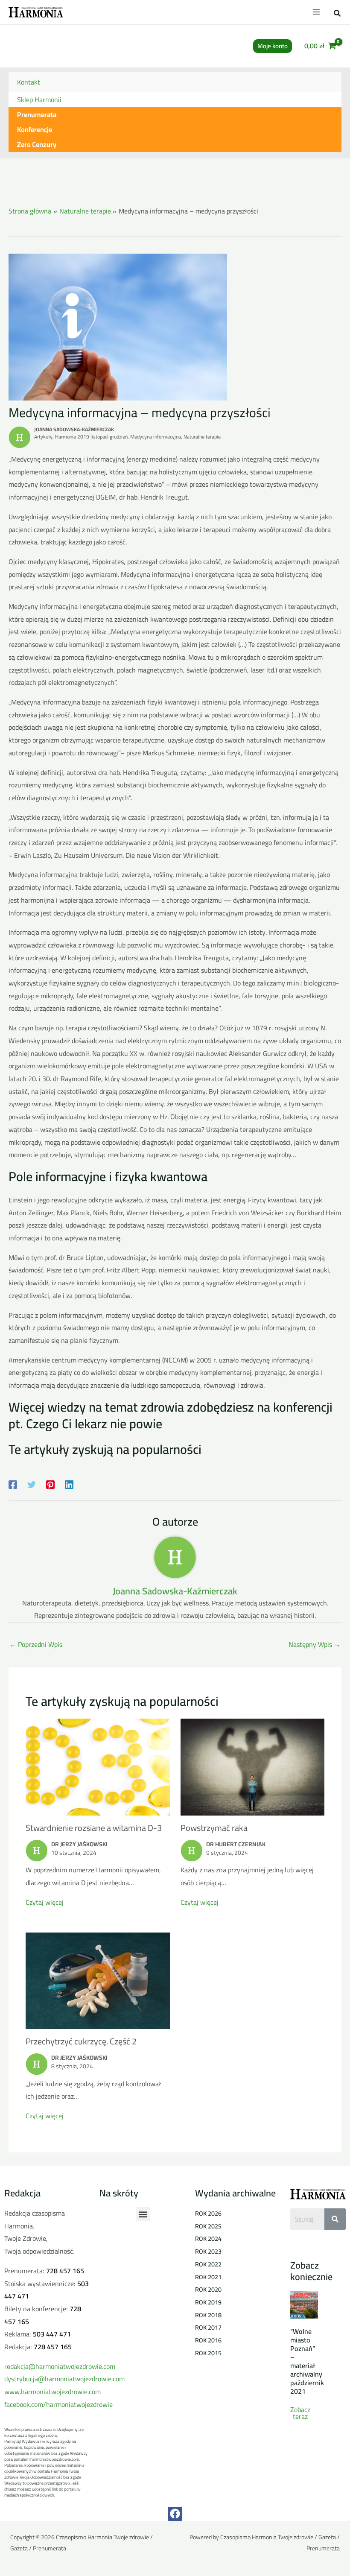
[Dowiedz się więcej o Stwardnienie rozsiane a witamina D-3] (98, 1766)
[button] (338, 14)
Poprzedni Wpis (36, 1644)
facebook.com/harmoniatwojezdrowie (58, 2404)
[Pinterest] (50, 1484)
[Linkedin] (69, 1484)
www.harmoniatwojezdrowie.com (52, 2392)
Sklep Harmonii (39, 99)
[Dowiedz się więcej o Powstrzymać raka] (253, 1766)
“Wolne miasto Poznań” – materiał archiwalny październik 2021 (307, 2361)
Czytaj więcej (45, 1902)
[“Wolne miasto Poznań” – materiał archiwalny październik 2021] (304, 2304)
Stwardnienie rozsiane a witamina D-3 (94, 1828)
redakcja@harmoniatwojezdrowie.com (60, 2366)
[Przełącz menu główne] (316, 12)
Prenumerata (37, 114)
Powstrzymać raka (214, 1828)
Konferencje (35, 129)
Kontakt (29, 82)
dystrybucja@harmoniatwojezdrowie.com (64, 2379)
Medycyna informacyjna (156, 437)
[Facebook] (13, 1484)
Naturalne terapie (202, 437)
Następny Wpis (315, 1644)
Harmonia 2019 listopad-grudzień (91, 437)
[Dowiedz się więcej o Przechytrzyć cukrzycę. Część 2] (98, 1980)
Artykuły (43, 437)
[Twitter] (32, 1484)
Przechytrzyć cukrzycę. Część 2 (81, 2041)
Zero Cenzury (37, 144)
